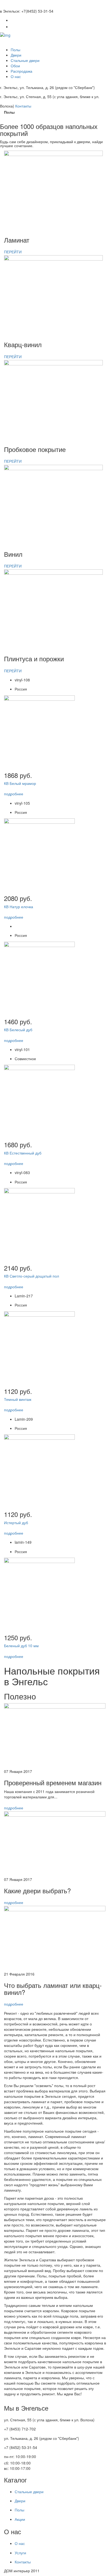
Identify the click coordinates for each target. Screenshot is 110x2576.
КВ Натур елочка (19, 907)
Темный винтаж (18, 1399)
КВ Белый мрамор (20, 783)
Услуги (20, 2553)
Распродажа (21, 71)
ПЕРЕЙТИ (13, 252)
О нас (16, 76)
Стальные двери (25, 60)
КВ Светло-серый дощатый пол (32, 1276)
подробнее (14, 794)
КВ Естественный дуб (23, 1153)
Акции (20, 2519)
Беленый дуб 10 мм (21, 1646)
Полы (15, 50)
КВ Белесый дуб (18, 1030)
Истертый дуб (16, 1523)
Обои (15, 66)
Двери (16, 55)
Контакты (23, 106)
